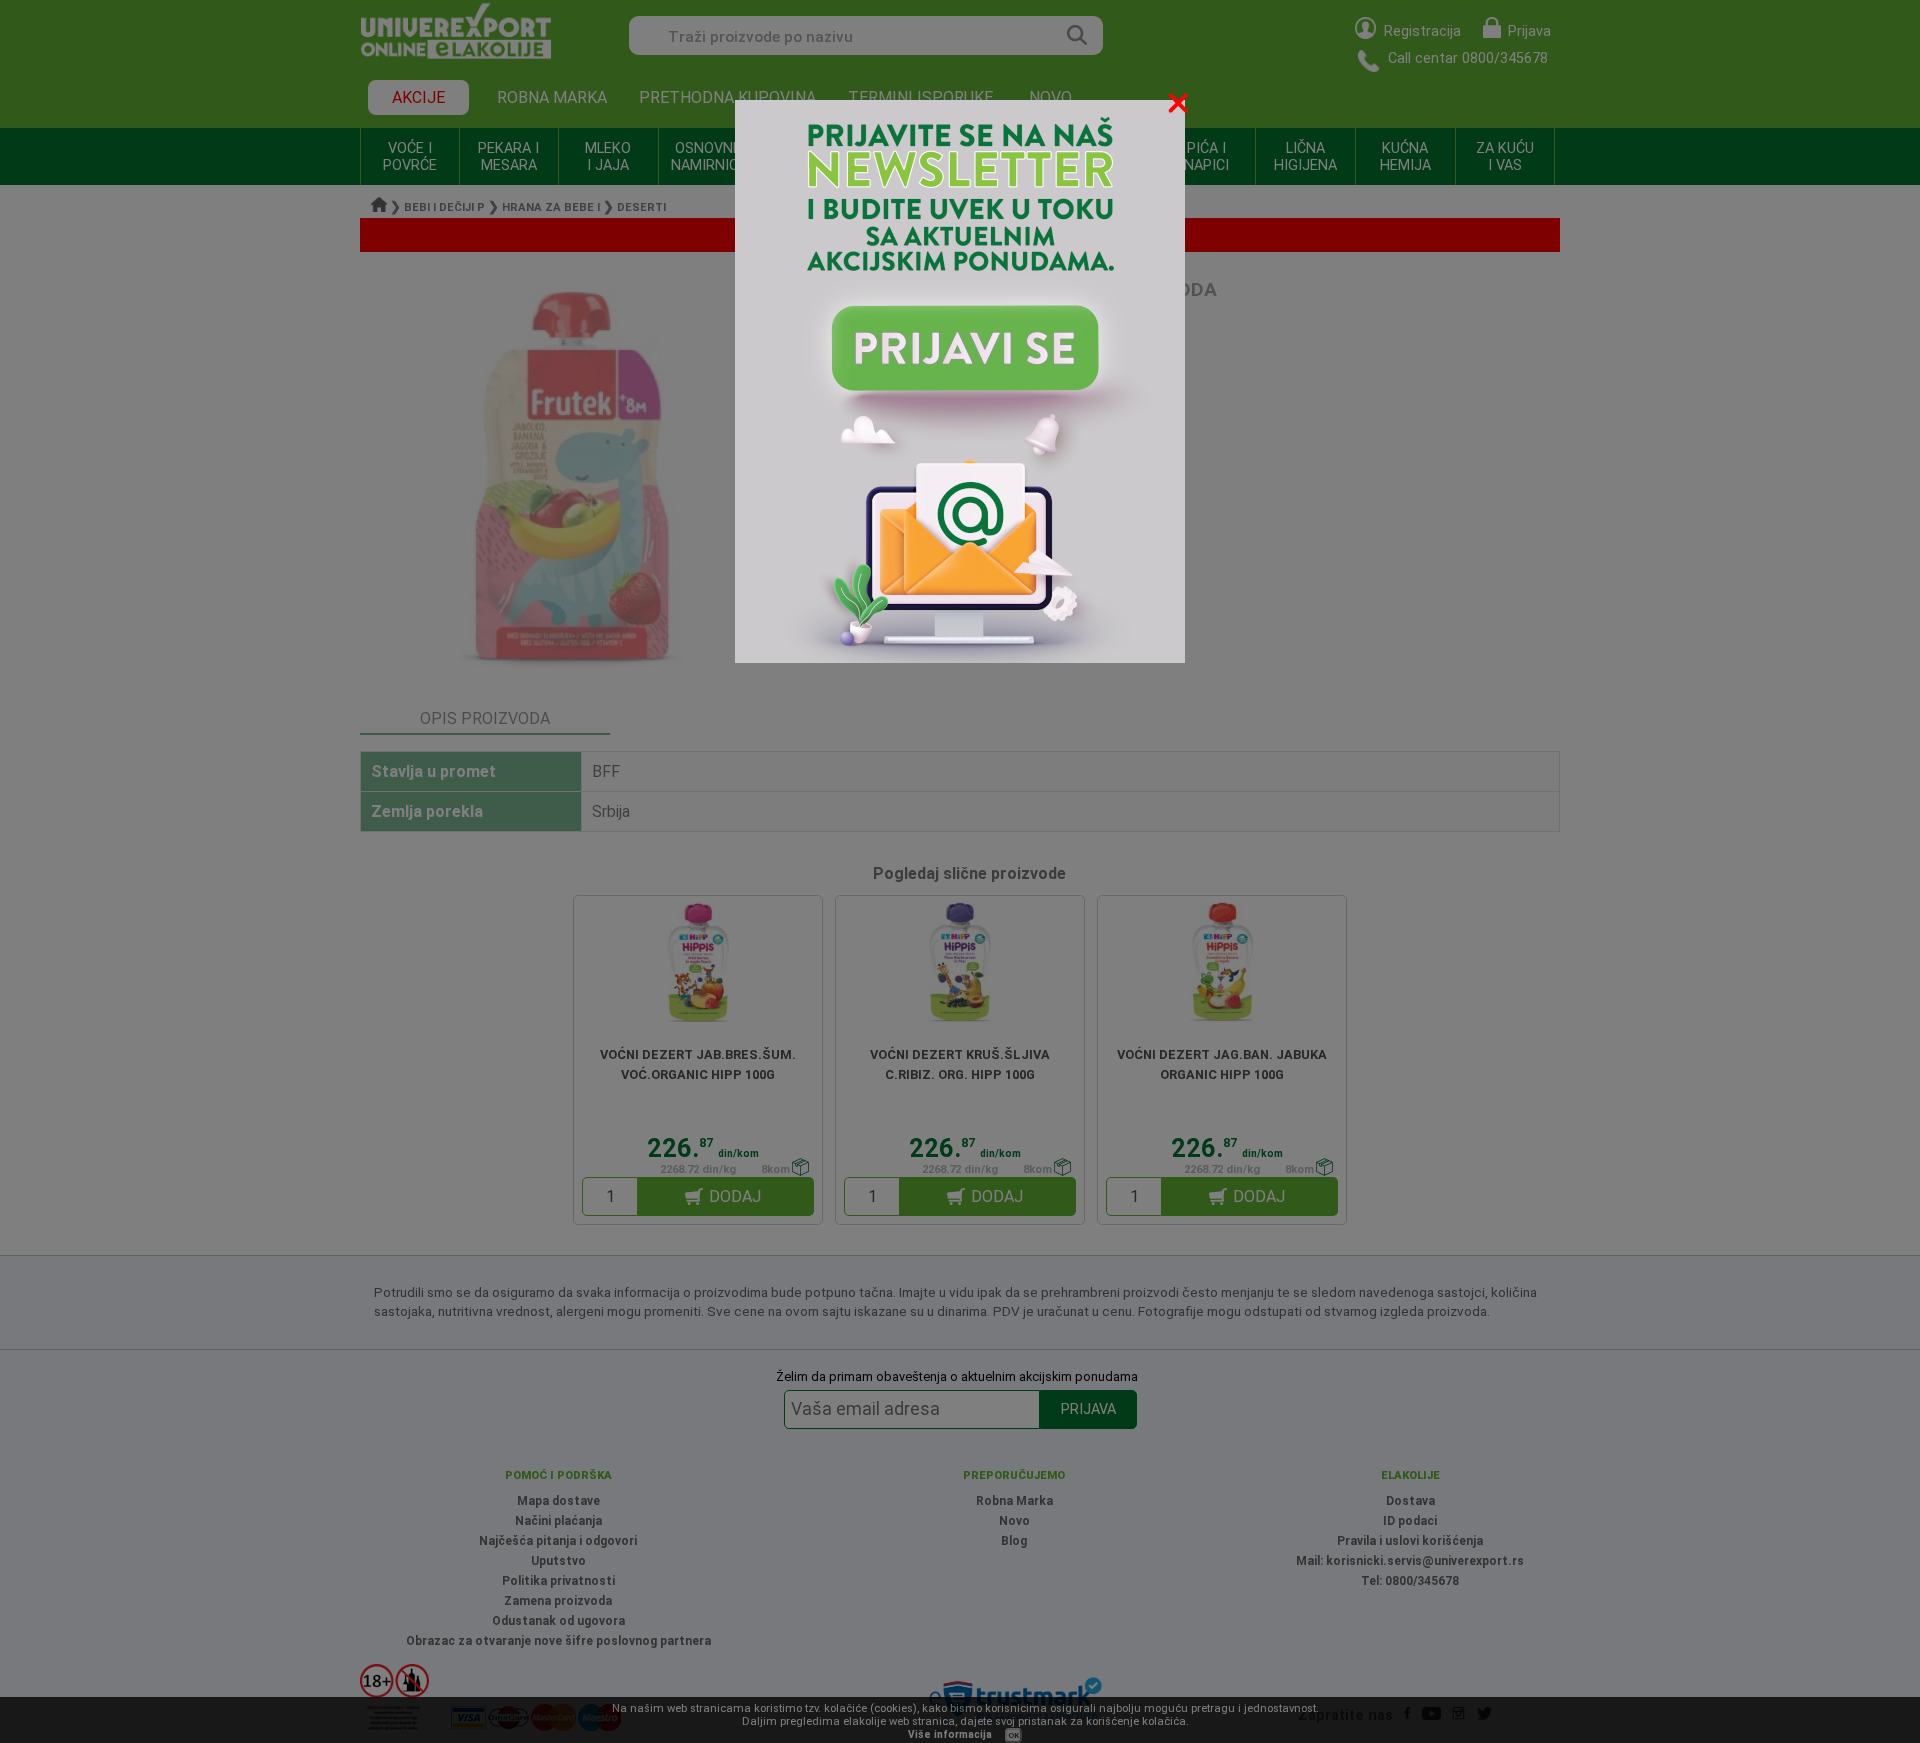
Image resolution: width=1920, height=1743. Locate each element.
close (1180, 106)
